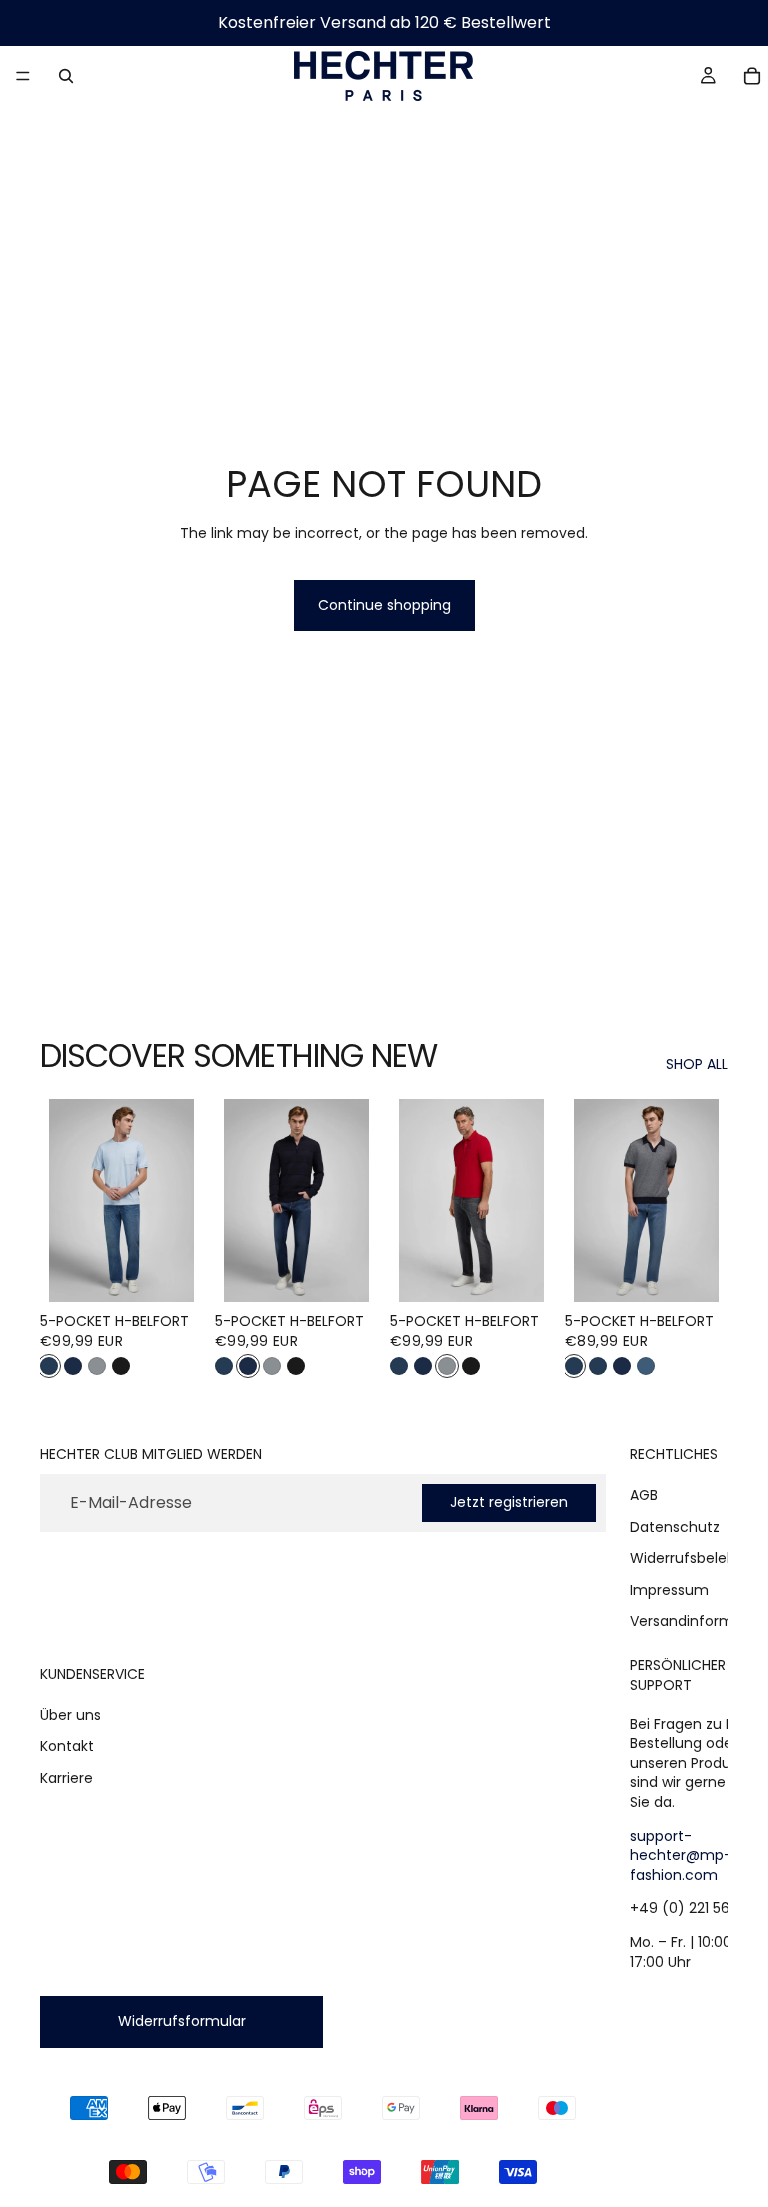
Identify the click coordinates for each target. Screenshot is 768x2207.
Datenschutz (675, 1527)
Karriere (66, 1778)
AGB (644, 1495)
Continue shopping (384, 605)
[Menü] (23, 76)
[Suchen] (66, 76)
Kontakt (67, 1747)
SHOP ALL (697, 1064)
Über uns (70, 1715)
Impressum (669, 1590)
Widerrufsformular (182, 2022)
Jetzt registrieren (509, 1503)
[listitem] (49, 1366)
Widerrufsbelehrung (699, 1558)
